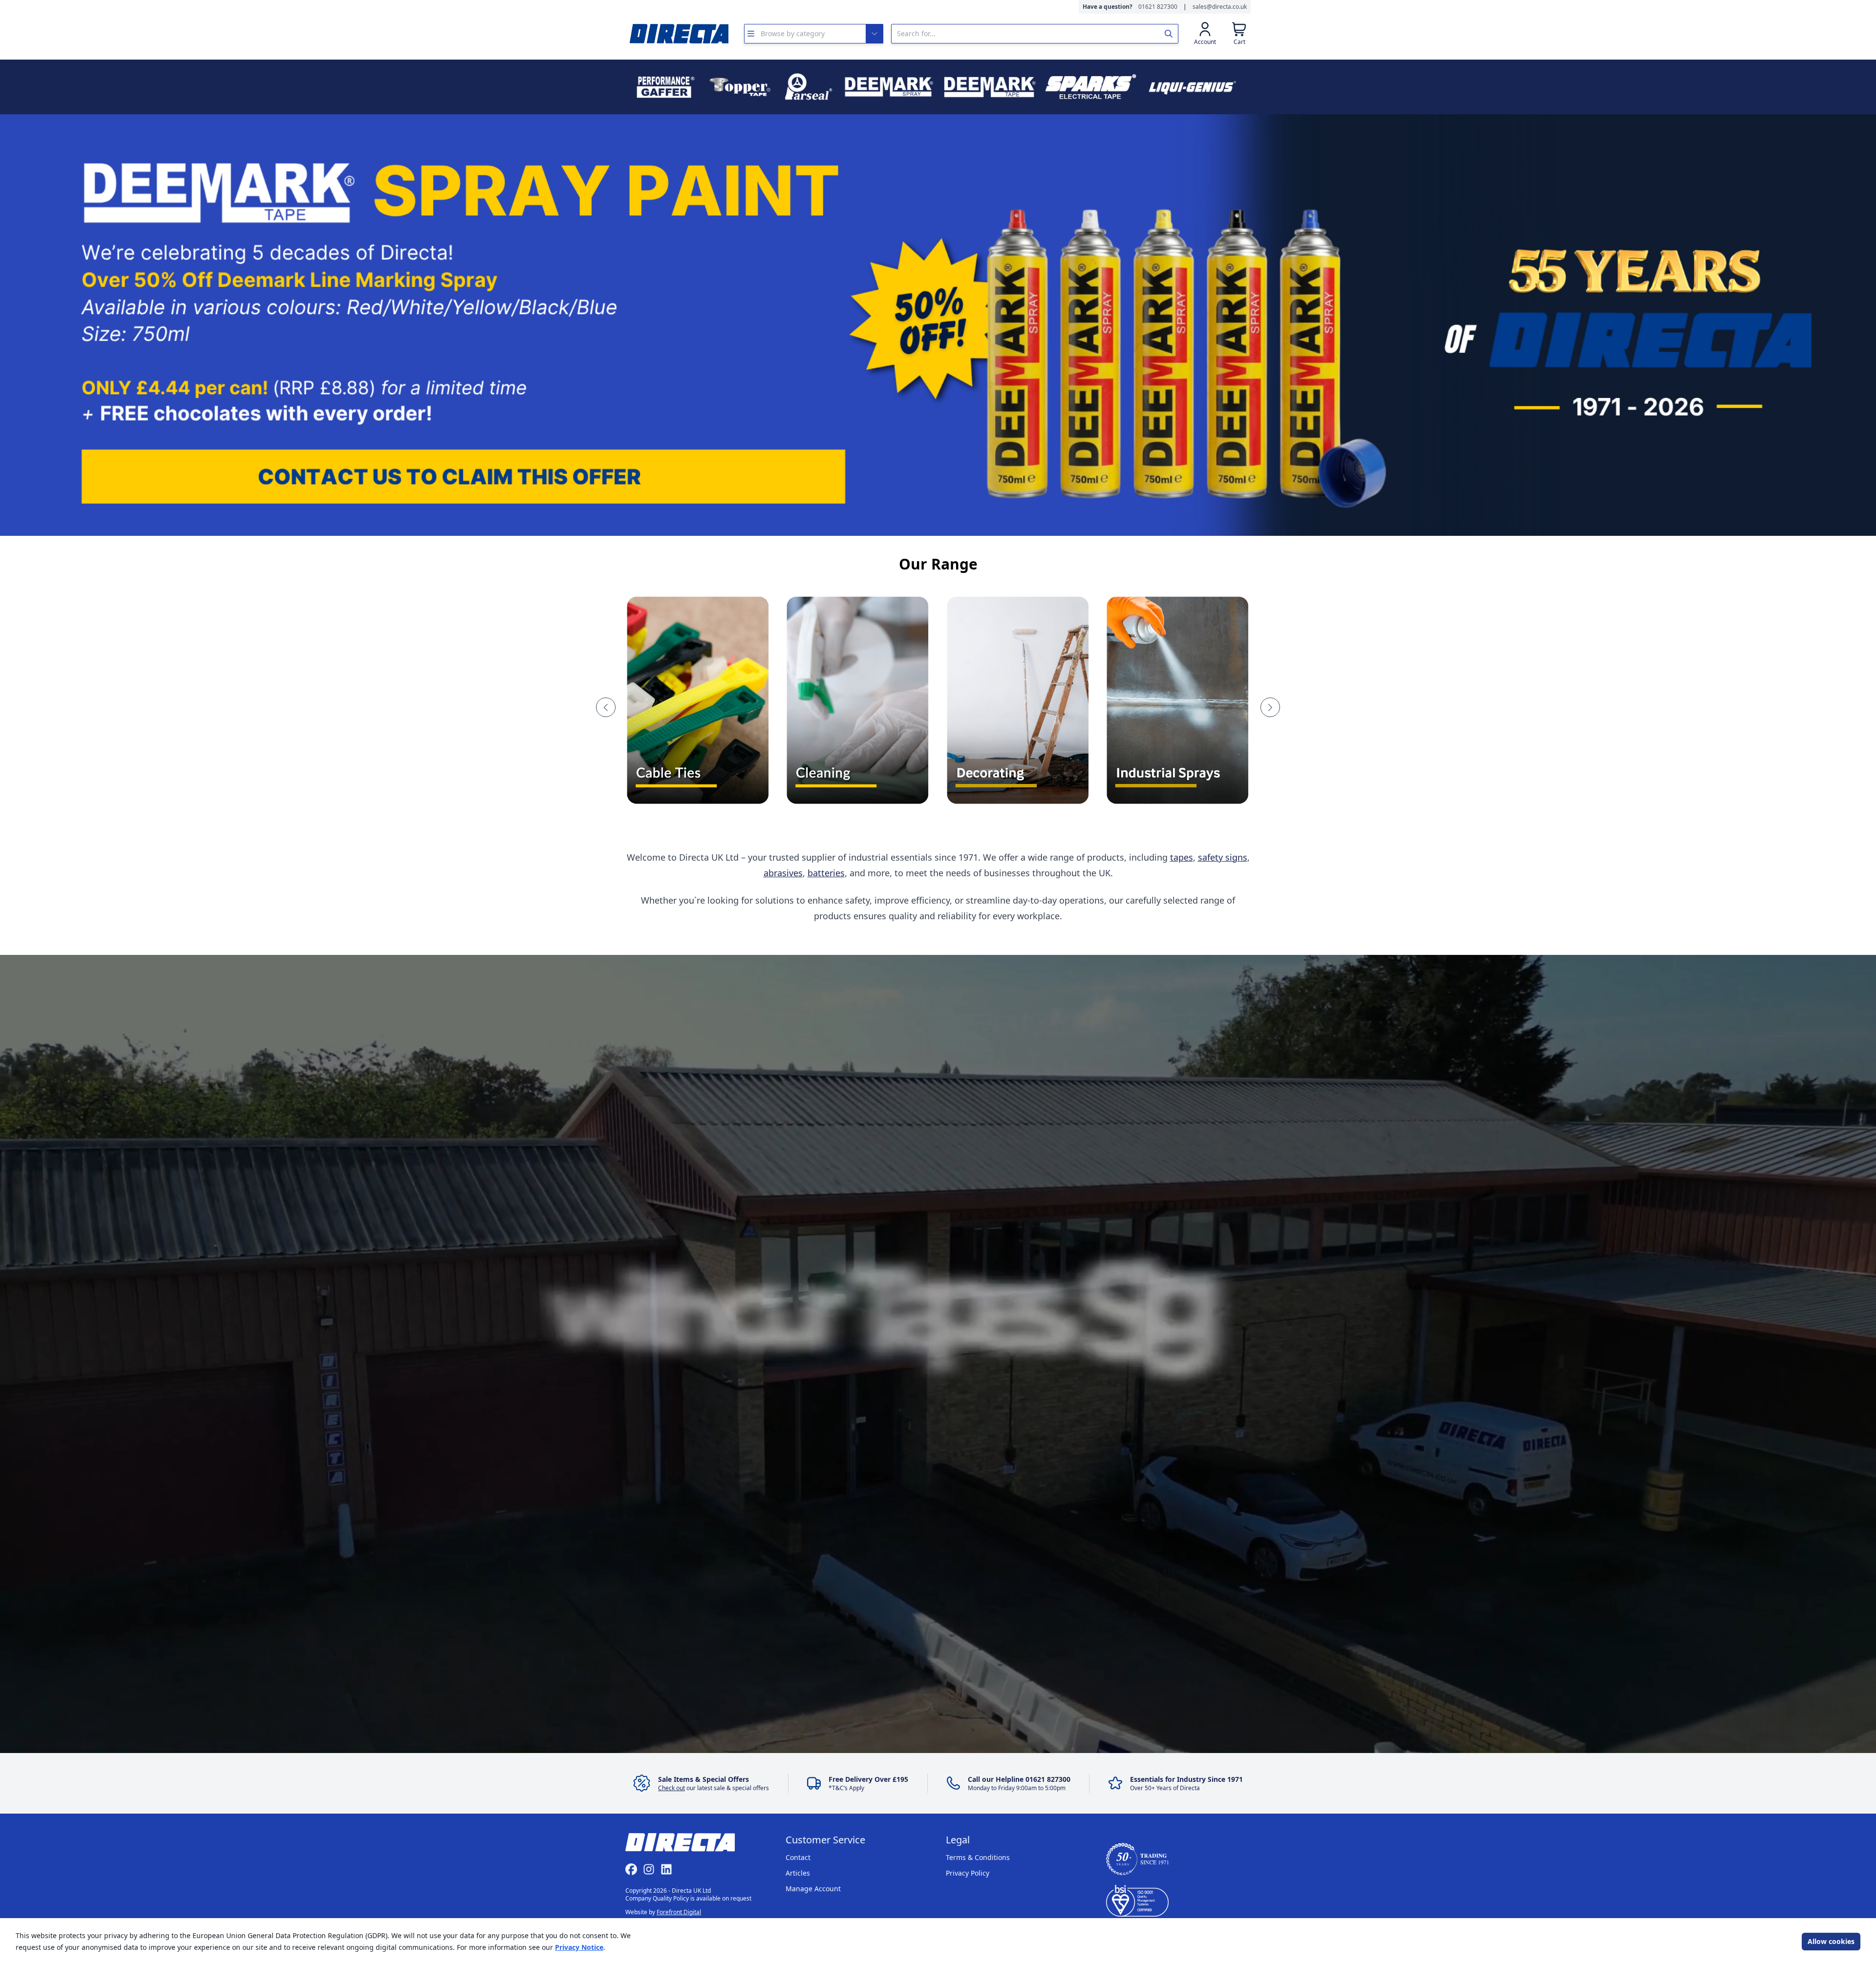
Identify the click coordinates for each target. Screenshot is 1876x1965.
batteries (826, 873)
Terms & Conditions (978, 1857)
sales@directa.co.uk (1220, 7)
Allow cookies (1831, 1941)
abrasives (783, 873)
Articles (798, 1873)
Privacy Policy (968, 1873)
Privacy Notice (579, 1947)
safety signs (1223, 857)
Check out (672, 1788)
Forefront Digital (679, 1912)
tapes (1182, 857)
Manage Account (813, 1889)
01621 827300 (1158, 7)
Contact (798, 1857)
